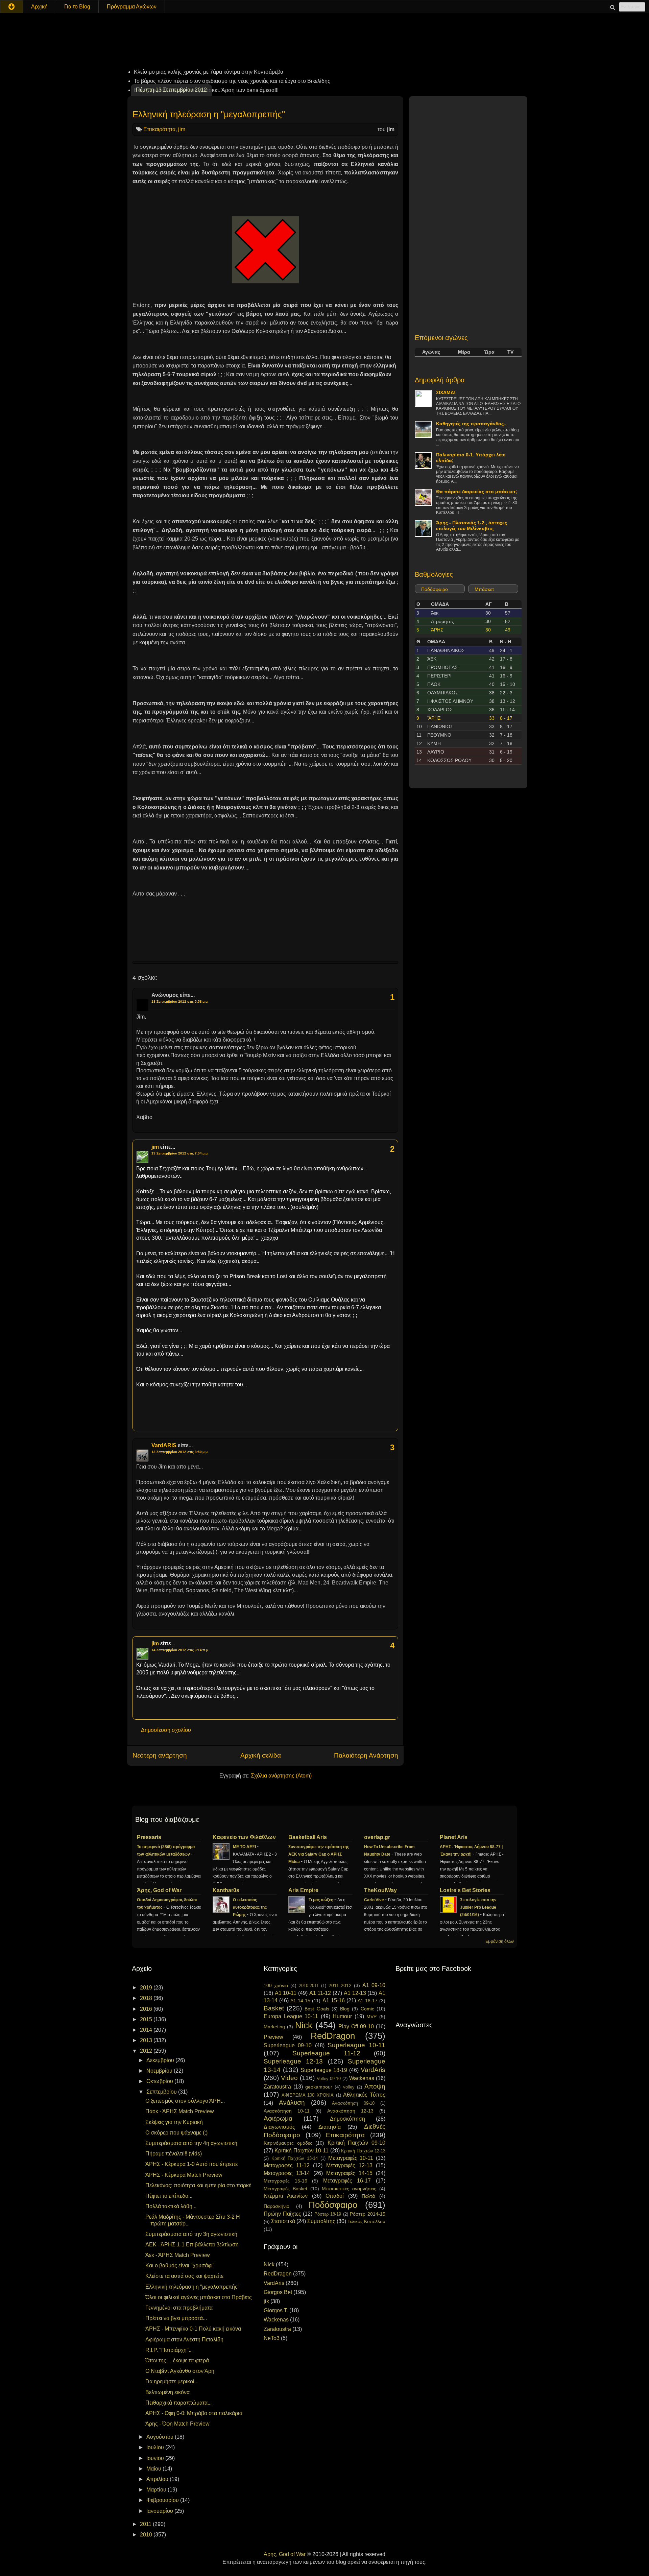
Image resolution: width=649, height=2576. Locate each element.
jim (182, 129)
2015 (147, 2019)
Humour (342, 2016)
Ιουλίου (156, 2447)
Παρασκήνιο (277, 2206)
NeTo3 (272, 2338)
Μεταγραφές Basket (285, 2189)
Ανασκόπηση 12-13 (350, 2111)
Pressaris (149, 1837)
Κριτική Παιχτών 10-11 (302, 2151)
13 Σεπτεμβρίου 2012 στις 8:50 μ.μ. (180, 1452)
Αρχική (39, 7)
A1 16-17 (368, 2001)
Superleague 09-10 (288, 2045)
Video (289, 2078)
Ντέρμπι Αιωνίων (286, 2196)
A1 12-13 (355, 1993)
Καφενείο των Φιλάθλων (244, 1837)
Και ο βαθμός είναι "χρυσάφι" (180, 2265)
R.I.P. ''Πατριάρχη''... (169, 2350)
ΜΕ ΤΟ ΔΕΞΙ (245, 1847)
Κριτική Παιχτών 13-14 (295, 2158)
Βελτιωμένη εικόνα (167, 2392)
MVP (371, 2017)
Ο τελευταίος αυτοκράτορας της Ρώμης (250, 1907)
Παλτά (368, 2196)
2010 (147, 2535)
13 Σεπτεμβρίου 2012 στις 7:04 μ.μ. (180, 1153)
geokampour (319, 2087)
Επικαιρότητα (159, 129)
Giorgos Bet (278, 2292)
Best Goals (317, 2009)
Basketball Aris (308, 1837)
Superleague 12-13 (293, 2061)
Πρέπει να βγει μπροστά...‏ (176, 2318)
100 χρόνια (276, 1985)
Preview (273, 2037)
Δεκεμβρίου (161, 2060)
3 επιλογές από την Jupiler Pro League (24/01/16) (478, 1907)
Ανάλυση (292, 2103)
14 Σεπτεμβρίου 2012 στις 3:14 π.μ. (180, 1650)
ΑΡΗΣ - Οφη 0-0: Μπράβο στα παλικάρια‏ (194, 2413)
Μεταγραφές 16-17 (347, 2181)
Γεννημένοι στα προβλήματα (179, 2308)
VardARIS (164, 1445)
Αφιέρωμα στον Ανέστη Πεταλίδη (184, 2340)
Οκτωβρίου (160, 2081)
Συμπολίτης (321, 2221)
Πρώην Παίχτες (282, 2214)
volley (349, 2087)
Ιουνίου (156, 2458)
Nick (304, 2025)
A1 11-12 (320, 1993)
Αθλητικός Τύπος (364, 2095)
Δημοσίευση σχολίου (166, 1730)
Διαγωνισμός (279, 2127)
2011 (146, 2524)
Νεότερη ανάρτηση (160, 1755)
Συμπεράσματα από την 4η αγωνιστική (191, 2143)
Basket (274, 2008)
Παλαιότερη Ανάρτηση (366, 1755)
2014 (147, 2030)
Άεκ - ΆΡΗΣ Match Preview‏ (178, 2255)
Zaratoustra (277, 2087)
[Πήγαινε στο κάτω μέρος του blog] (11, 7)
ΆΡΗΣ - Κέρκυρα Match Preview (184, 2175)
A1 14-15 (300, 2001)
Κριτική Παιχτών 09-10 (356, 2143)
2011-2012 (340, 1985)
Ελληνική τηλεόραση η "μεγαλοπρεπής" (209, 114)
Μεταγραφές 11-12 (287, 2165)
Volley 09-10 (329, 2079)
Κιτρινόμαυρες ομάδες (288, 2143)
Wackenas (362, 2078)
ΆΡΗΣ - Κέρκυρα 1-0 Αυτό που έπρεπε (191, 2164)
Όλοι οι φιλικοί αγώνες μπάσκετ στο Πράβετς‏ (199, 2297)
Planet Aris (454, 1837)
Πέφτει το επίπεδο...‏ (169, 2196)
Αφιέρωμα (278, 2118)
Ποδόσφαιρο (435, 589)
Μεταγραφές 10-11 (351, 2158)
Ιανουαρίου (160, 2511)
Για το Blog (77, 7)
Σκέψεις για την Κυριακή (174, 2122)
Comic (367, 2009)
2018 (147, 1998)
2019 (147, 1988)
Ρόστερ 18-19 (328, 2214)
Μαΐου (154, 2469)
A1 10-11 (286, 1993)
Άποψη (375, 2086)
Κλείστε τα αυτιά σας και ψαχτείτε (184, 2276)
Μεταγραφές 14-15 (349, 2173)
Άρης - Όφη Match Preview (177, 2424)
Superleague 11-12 (326, 2053)
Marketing (274, 2027)
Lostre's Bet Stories (465, 1890)
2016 (147, 2009)
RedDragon (333, 2036)
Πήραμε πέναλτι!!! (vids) (174, 2154)
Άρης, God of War (159, 1890)
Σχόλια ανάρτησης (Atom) (281, 1776)
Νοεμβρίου (160, 2071)
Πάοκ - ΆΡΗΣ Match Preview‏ (180, 2111)
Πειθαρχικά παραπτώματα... (178, 2403)
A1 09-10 (374, 1985)
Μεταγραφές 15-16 (285, 2181)
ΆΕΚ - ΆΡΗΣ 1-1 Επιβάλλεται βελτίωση (192, 2245)
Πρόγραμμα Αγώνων (132, 7)
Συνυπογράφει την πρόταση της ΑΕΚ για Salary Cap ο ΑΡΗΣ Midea (319, 1854)
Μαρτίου (157, 2490)
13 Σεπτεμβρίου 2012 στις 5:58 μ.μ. (180, 1001)
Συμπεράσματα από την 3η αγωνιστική (191, 2234)
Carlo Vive (375, 1900)
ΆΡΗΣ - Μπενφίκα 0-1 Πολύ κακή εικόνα (193, 2329)
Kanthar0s (226, 1890)
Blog (345, 2009)
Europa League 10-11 (291, 2016)
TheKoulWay (380, 1890)
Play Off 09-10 (356, 2026)
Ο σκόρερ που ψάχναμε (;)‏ (176, 2133)
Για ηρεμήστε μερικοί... (172, 2381)
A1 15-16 (334, 2000)
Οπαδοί (335, 2196)
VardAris (373, 2070)
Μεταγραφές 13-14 (287, 2173)
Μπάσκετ (484, 589)
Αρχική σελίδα (261, 1755)
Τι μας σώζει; (321, 1900)
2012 (147, 2051)
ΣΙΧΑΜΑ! (446, 392)
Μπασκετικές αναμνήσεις (349, 2189)
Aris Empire (303, 1890)
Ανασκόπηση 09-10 (353, 2103)
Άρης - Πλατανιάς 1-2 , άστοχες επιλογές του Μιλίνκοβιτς (472, 526)
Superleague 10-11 (356, 2045)
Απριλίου (158, 2479)
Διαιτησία (330, 2127)
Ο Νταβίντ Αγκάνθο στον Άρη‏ (180, 2371)
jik (266, 2301)
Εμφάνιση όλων (500, 1941)
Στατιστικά (283, 2221)
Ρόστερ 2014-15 (368, 2214)
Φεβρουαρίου (163, 2500)
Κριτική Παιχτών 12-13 (363, 2151)
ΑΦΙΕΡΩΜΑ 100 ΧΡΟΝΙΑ (308, 2095)
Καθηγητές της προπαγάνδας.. (471, 424)
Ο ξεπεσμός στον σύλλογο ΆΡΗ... (185, 2101)
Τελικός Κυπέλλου (366, 2221)
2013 (147, 2040)
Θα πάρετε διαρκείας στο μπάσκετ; (477, 492)
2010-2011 (309, 1986)
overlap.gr (377, 1837)
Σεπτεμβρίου (162, 2092)
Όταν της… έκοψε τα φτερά (177, 2360)
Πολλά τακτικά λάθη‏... (171, 2206)
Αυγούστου (161, 2437)
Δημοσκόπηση (347, 2119)
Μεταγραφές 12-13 (349, 2165)
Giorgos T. (276, 2310)
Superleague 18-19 (324, 2070)
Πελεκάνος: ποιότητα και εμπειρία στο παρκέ (198, 2185)
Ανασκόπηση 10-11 (287, 2111)
